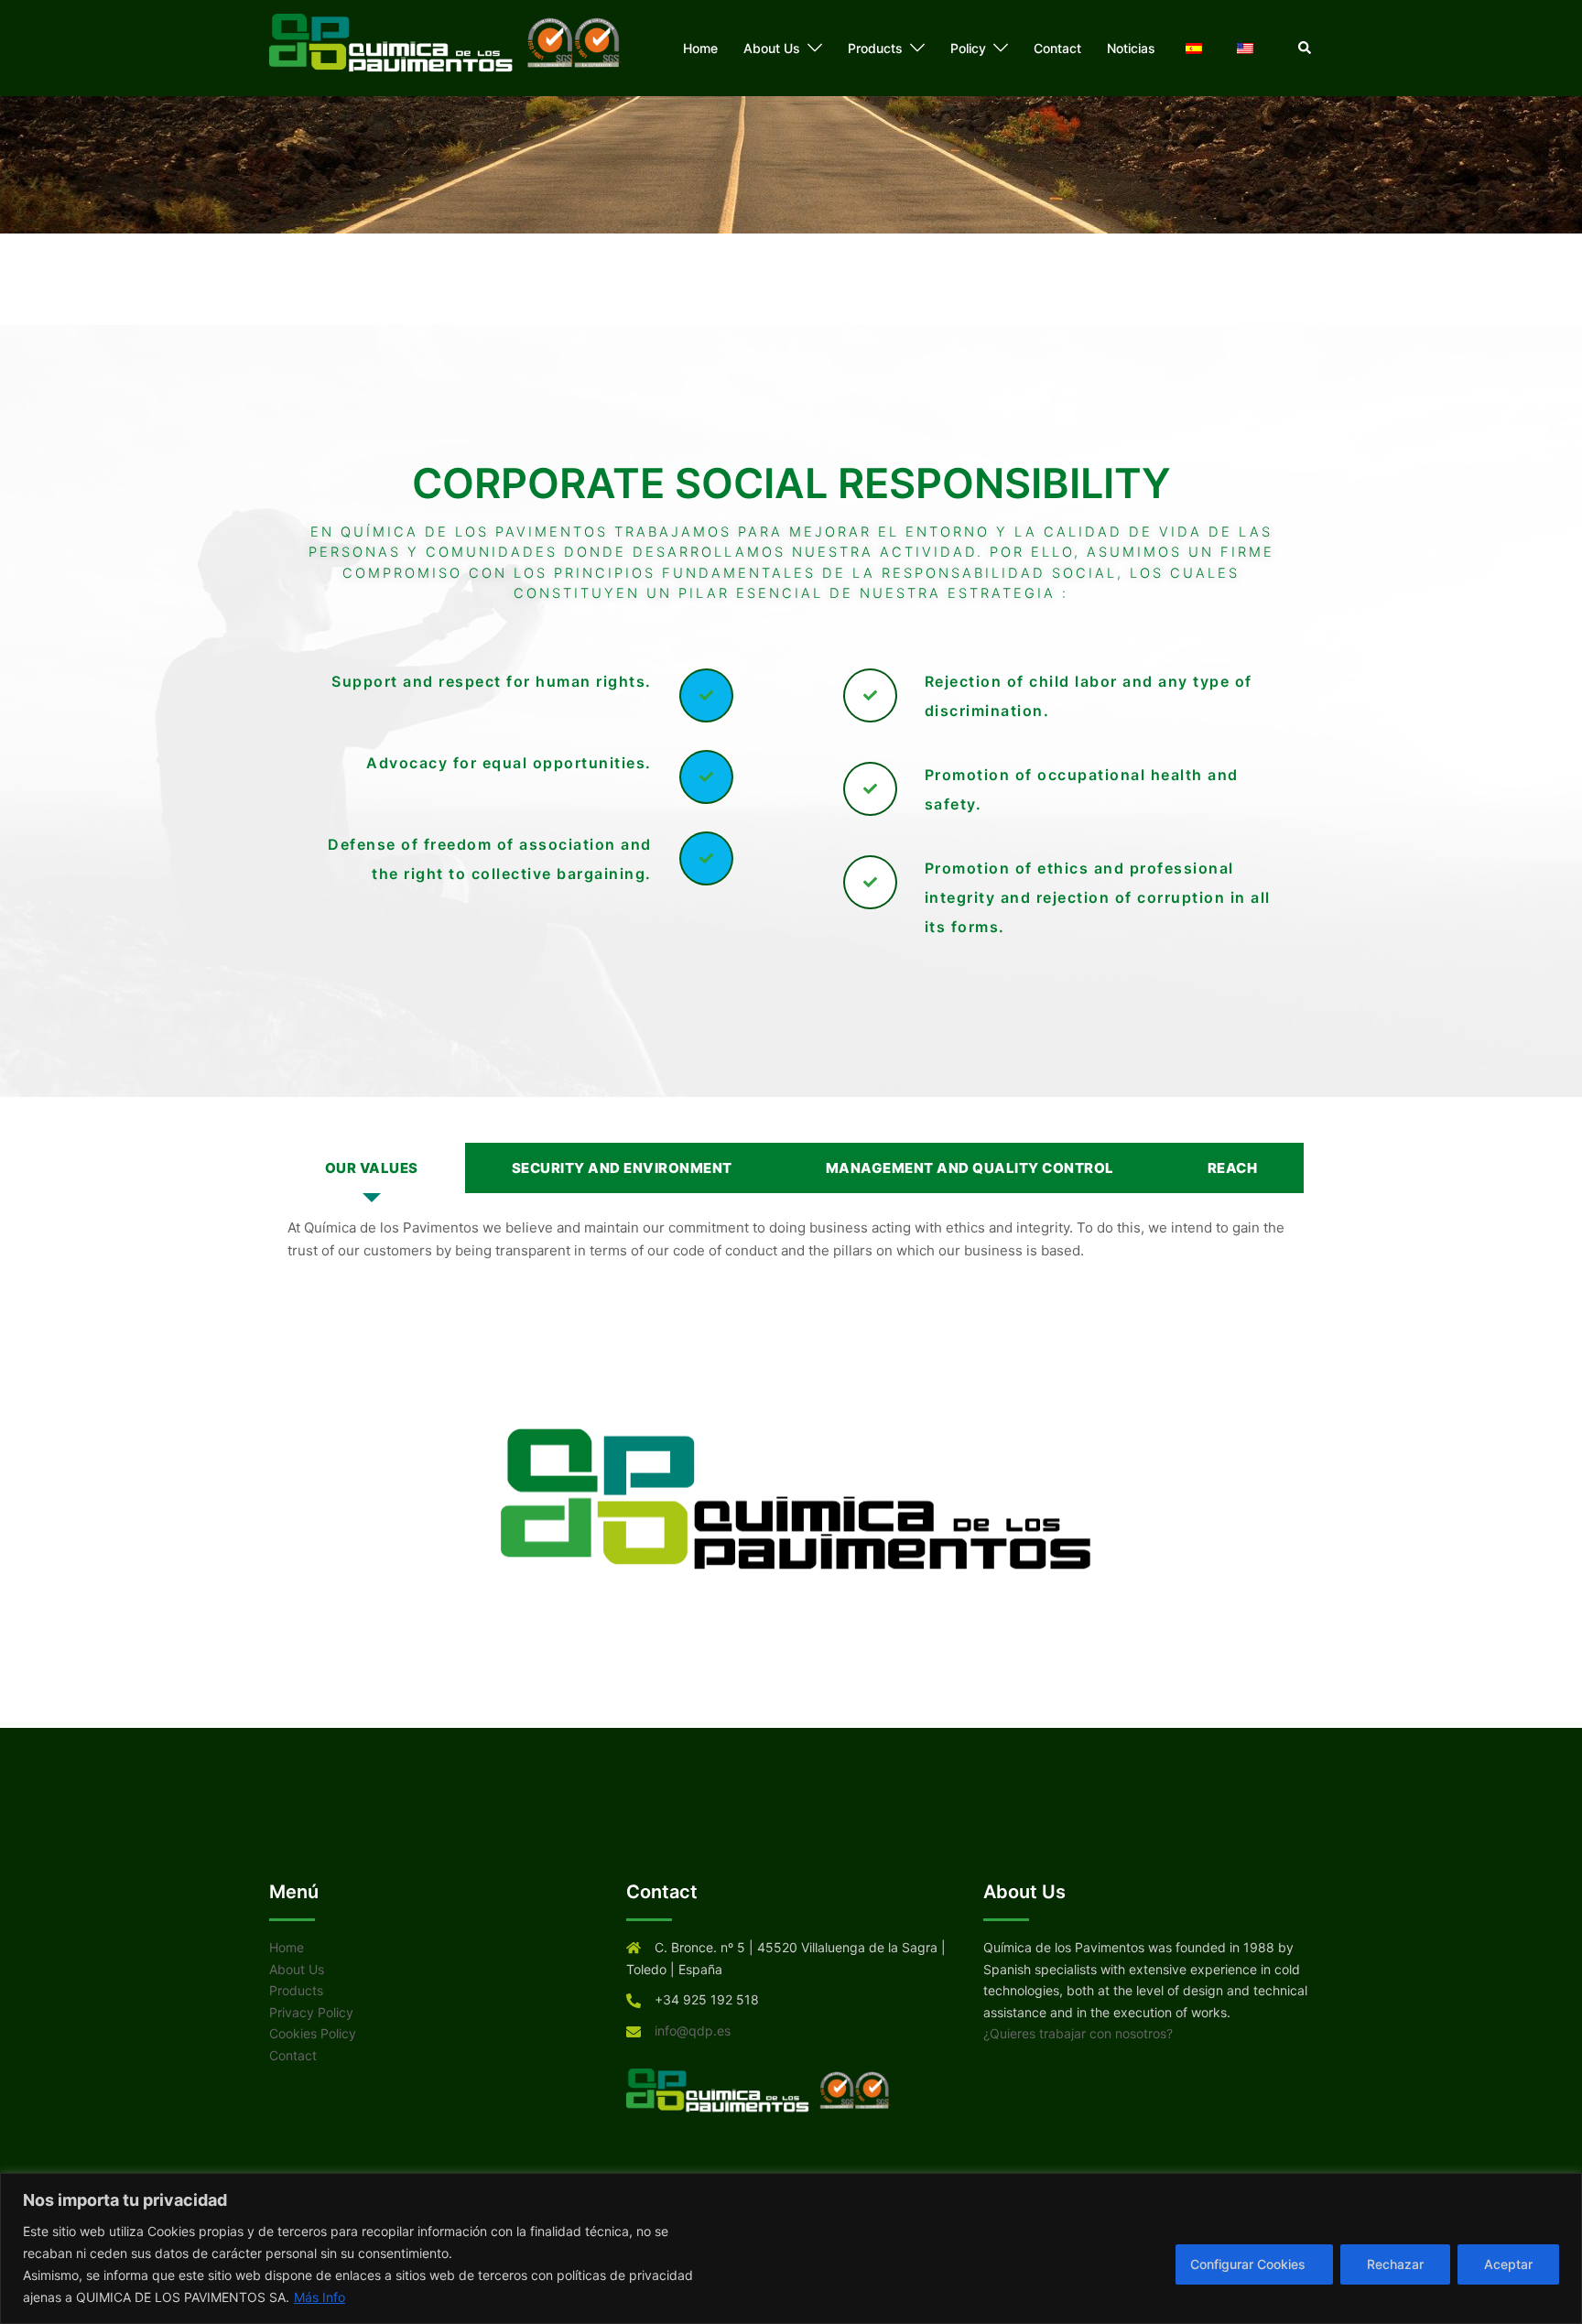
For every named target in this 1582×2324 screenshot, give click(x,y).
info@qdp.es (693, 2031)
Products (875, 48)
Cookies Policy (313, 2033)
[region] (791, 2248)
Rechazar (1395, 2264)
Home (700, 48)
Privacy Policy (311, 2012)
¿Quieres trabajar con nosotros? (1078, 2033)
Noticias (1131, 48)
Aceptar (1508, 2264)
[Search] (1306, 48)
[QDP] (452, 47)
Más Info (320, 2297)
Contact (1057, 48)
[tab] (372, 1168)
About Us (772, 48)
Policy (968, 48)
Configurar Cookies (1248, 2264)
